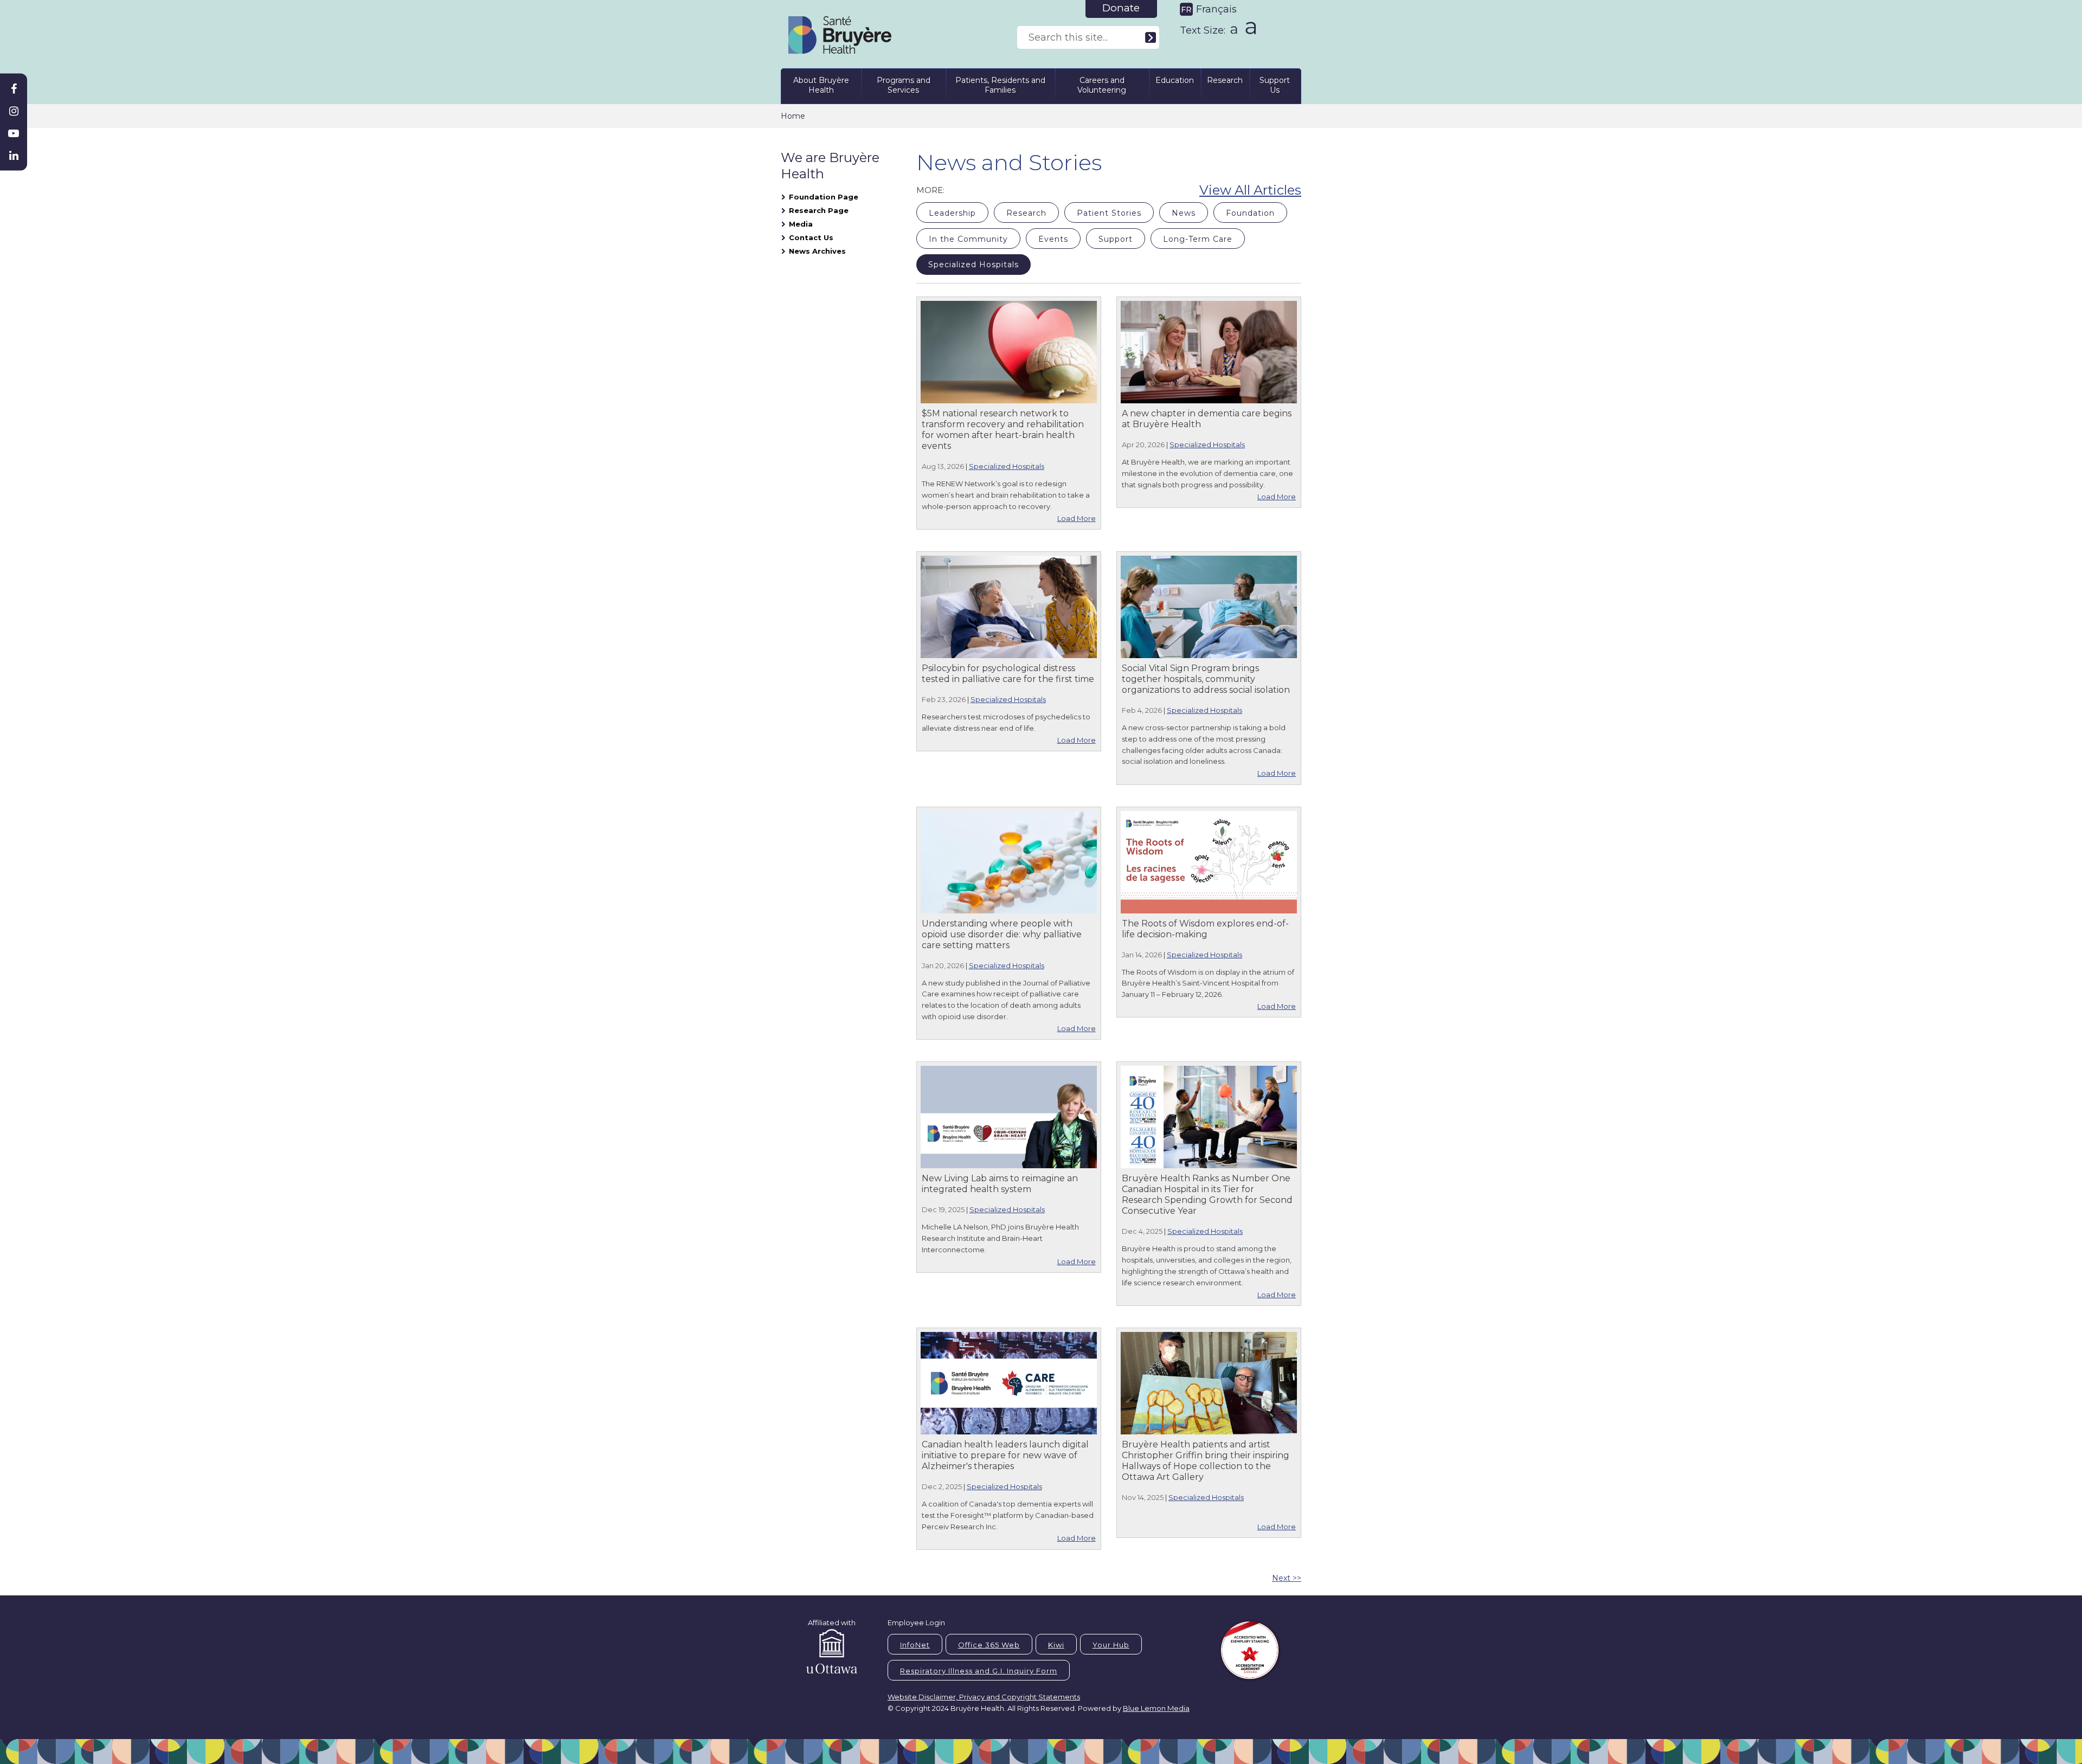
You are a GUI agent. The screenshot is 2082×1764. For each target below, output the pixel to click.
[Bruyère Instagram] (14, 111)
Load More (1077, 518)
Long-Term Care (1198, 239)
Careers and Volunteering (1102, 85)
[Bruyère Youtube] (14, 133)
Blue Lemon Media (1156, 1708)
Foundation (1250, 213)
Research (1225, 80)
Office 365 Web (989, 1645)
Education (1175, 80)
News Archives (817, 251)
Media (801, 224)
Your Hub (1111, 1645)
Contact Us (811, 237)
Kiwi (1056, 1645)
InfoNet (915, 1645)
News (1184, 213)
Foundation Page (824, 197)
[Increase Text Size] (1248, 28)
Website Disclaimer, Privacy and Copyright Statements (984, 1697)
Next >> (1287, 1578)
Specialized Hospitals (973, 265)
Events (1053, 239)
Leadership (952, 213)
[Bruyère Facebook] (14, 89)
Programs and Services (904, 85)
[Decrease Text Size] (1233, 26)
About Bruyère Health (821, 85)
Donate (1121, 8)
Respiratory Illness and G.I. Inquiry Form (979, 1671)
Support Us (1275, 85)
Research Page (819, 210)
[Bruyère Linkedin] (14, 156)
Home (793, 116)
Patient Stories (1109, 213)
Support (1116, 239)
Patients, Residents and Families (1000, 85)
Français (1216, 9)
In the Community (968, 239)
